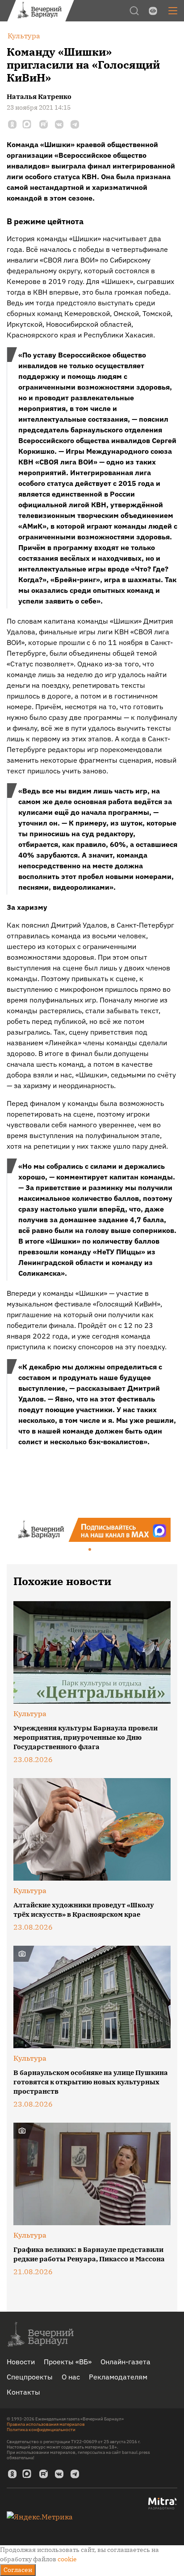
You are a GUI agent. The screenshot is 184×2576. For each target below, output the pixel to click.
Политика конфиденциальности (41, 2430)
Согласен (18, 2570)
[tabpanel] (92, 1530)
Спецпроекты (30, 2377)
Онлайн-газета (125, 2362)
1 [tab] (90, 1550)
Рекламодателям (118, 2377)
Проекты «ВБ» (68, 2362)
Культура (30, 1713)
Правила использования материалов (46, 2424)
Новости (21, 2362)
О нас (71, 2377)
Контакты (23, 2392)
